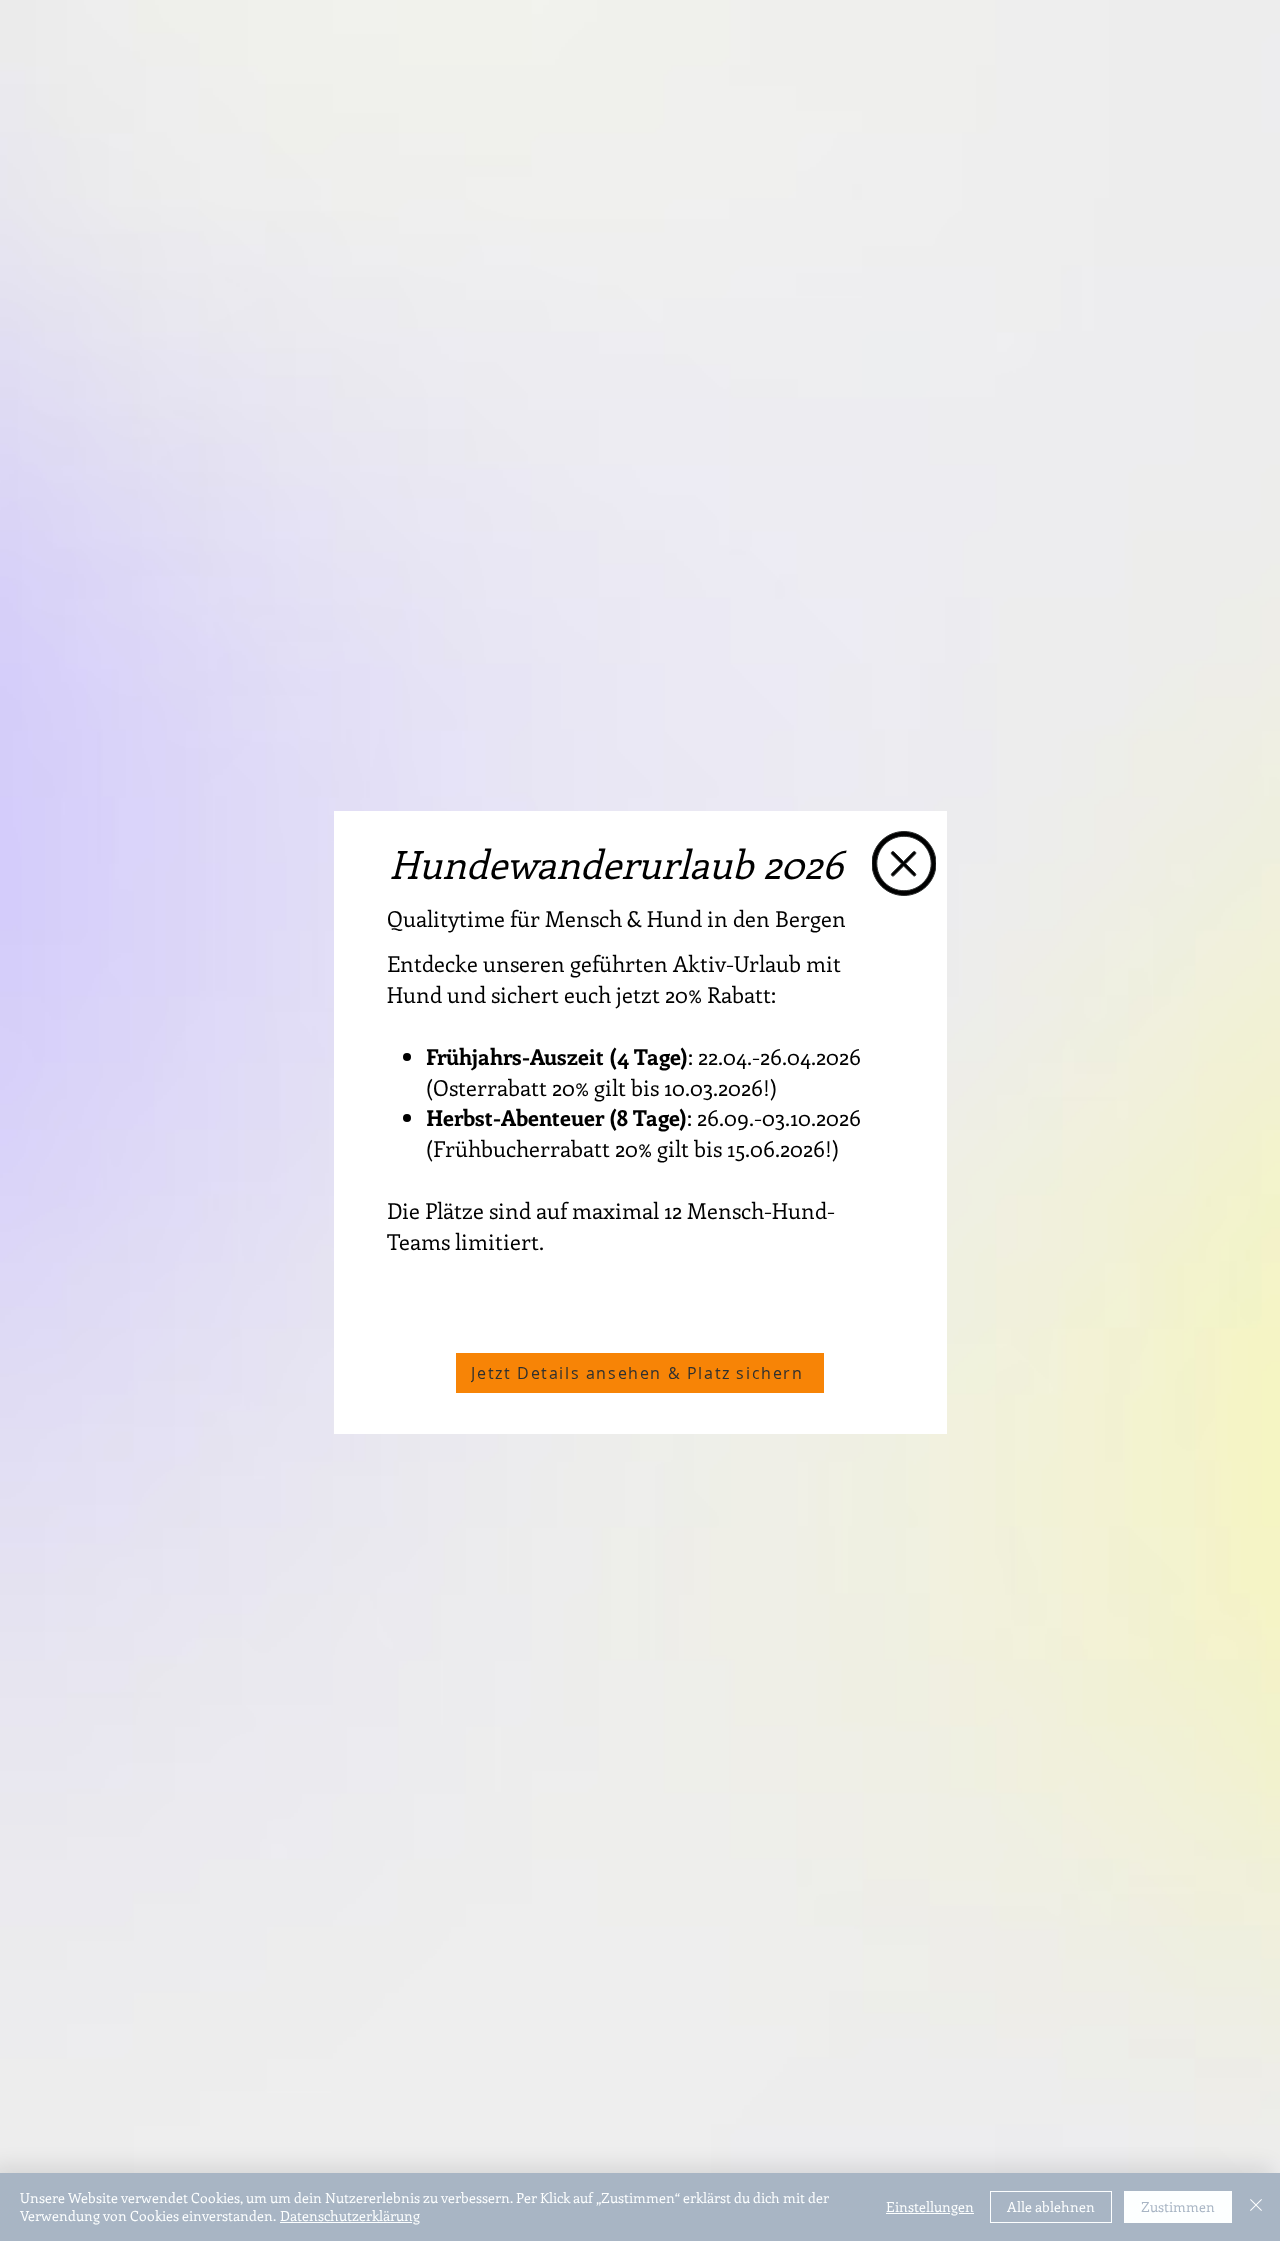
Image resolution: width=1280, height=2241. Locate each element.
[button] (904, 863)
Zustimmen (1178, 2206)
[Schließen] (1256, 2207)
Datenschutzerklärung (350, 2215)
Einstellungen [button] (930, 2206)
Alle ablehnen (1051, 2206)
